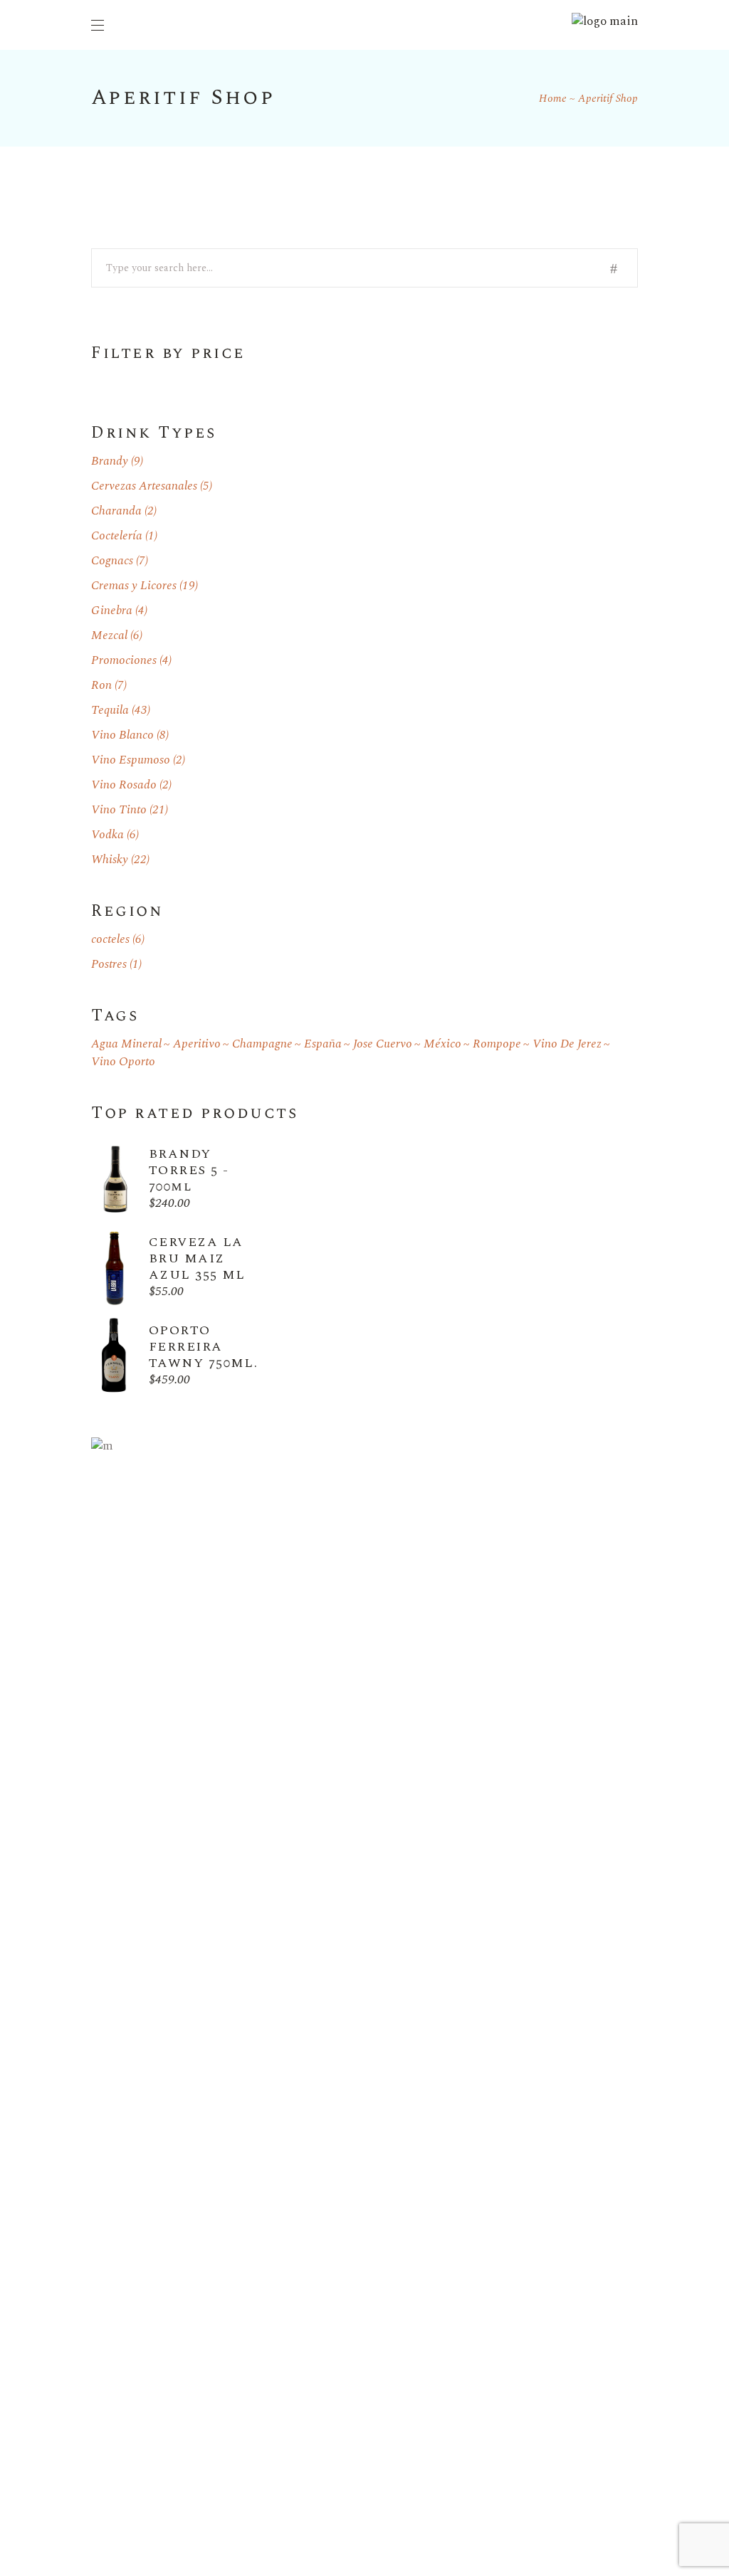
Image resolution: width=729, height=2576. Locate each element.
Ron (101, 685)
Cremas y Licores (134, 586)
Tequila (110, 710)
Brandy (110, 461)
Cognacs (112, 561)
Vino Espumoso (131, 760)
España (323, 1044)
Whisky (110, 860)
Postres (109, 964)
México (442, 1044)
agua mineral (126, 1044)
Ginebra (112, 611)
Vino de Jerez (567, 1044)
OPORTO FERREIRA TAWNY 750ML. (203, 1347)
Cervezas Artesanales (144, 486)
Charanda (116, 511)
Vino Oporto (123, 1062)
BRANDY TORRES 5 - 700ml (189, 1170)
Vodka (107, 835)
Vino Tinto (119, 810)
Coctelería (117, 536)
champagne (262, 1044)
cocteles (110, 939)
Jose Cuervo (383, 1044)
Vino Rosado (124, 785)
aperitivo (197, 1044)
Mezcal (109, 635)
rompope (497, 1044)
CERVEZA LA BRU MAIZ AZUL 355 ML (197, 1258)
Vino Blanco (122, 735)
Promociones (124, 660)
